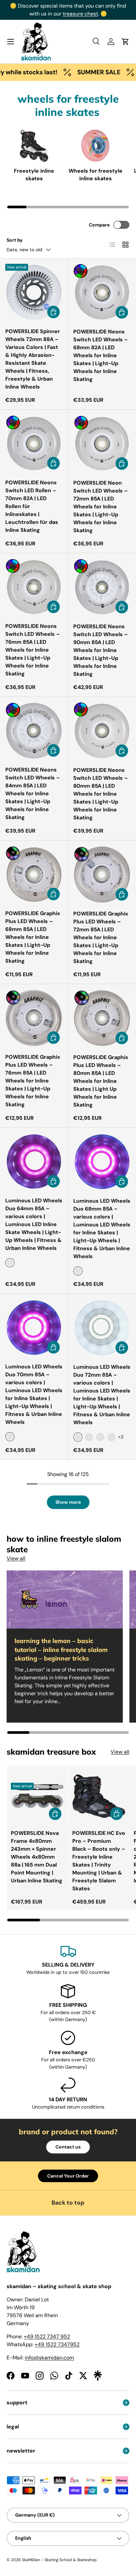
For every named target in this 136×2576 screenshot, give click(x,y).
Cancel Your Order (68, 2176)
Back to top (68, 2203)
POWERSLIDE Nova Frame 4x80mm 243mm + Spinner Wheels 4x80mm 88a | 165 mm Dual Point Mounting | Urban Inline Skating (37, 1857)
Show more (68, 1502)
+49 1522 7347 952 (47, 2336)
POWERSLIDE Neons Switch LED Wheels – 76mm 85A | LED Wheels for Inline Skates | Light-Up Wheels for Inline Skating (33, 650)
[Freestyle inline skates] (34, 146)
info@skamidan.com (49, 2358)
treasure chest (80, 14)
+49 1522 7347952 (57, 2344)
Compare (99, 225)
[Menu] (11, 42)
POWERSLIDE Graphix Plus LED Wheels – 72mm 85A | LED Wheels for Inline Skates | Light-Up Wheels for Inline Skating (101, 937)
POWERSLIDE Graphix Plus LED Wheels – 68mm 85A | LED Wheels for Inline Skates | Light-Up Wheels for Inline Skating (33, 937)
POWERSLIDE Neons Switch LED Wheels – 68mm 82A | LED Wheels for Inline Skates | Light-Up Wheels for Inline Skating (101, 355)
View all (16, 1558)
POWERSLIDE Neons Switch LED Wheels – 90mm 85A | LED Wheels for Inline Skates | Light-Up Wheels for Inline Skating (101, 650)
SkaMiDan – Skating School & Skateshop (59, 2560)
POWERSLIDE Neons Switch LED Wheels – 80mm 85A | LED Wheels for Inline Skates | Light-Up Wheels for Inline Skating (101, 794)
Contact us (68, 2147)
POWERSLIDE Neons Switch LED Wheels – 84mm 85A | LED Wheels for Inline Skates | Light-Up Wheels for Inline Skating (33, 793)
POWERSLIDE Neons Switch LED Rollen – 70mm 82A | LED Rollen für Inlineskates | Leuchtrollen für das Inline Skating (32, 506)
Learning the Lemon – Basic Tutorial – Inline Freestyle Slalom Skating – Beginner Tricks (61, 1649)
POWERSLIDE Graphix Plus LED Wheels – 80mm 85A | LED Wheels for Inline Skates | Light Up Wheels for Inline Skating (101, 1081)
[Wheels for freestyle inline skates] (95, 146)
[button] (125, 42)
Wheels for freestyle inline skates (96, 174)
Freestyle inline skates (34, 174)
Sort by (15, 240)
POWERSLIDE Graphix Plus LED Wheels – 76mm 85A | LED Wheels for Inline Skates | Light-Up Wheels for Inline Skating (33, 1081)
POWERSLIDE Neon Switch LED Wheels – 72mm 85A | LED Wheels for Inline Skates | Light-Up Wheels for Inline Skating (101, 507)
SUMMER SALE (81, 72)
